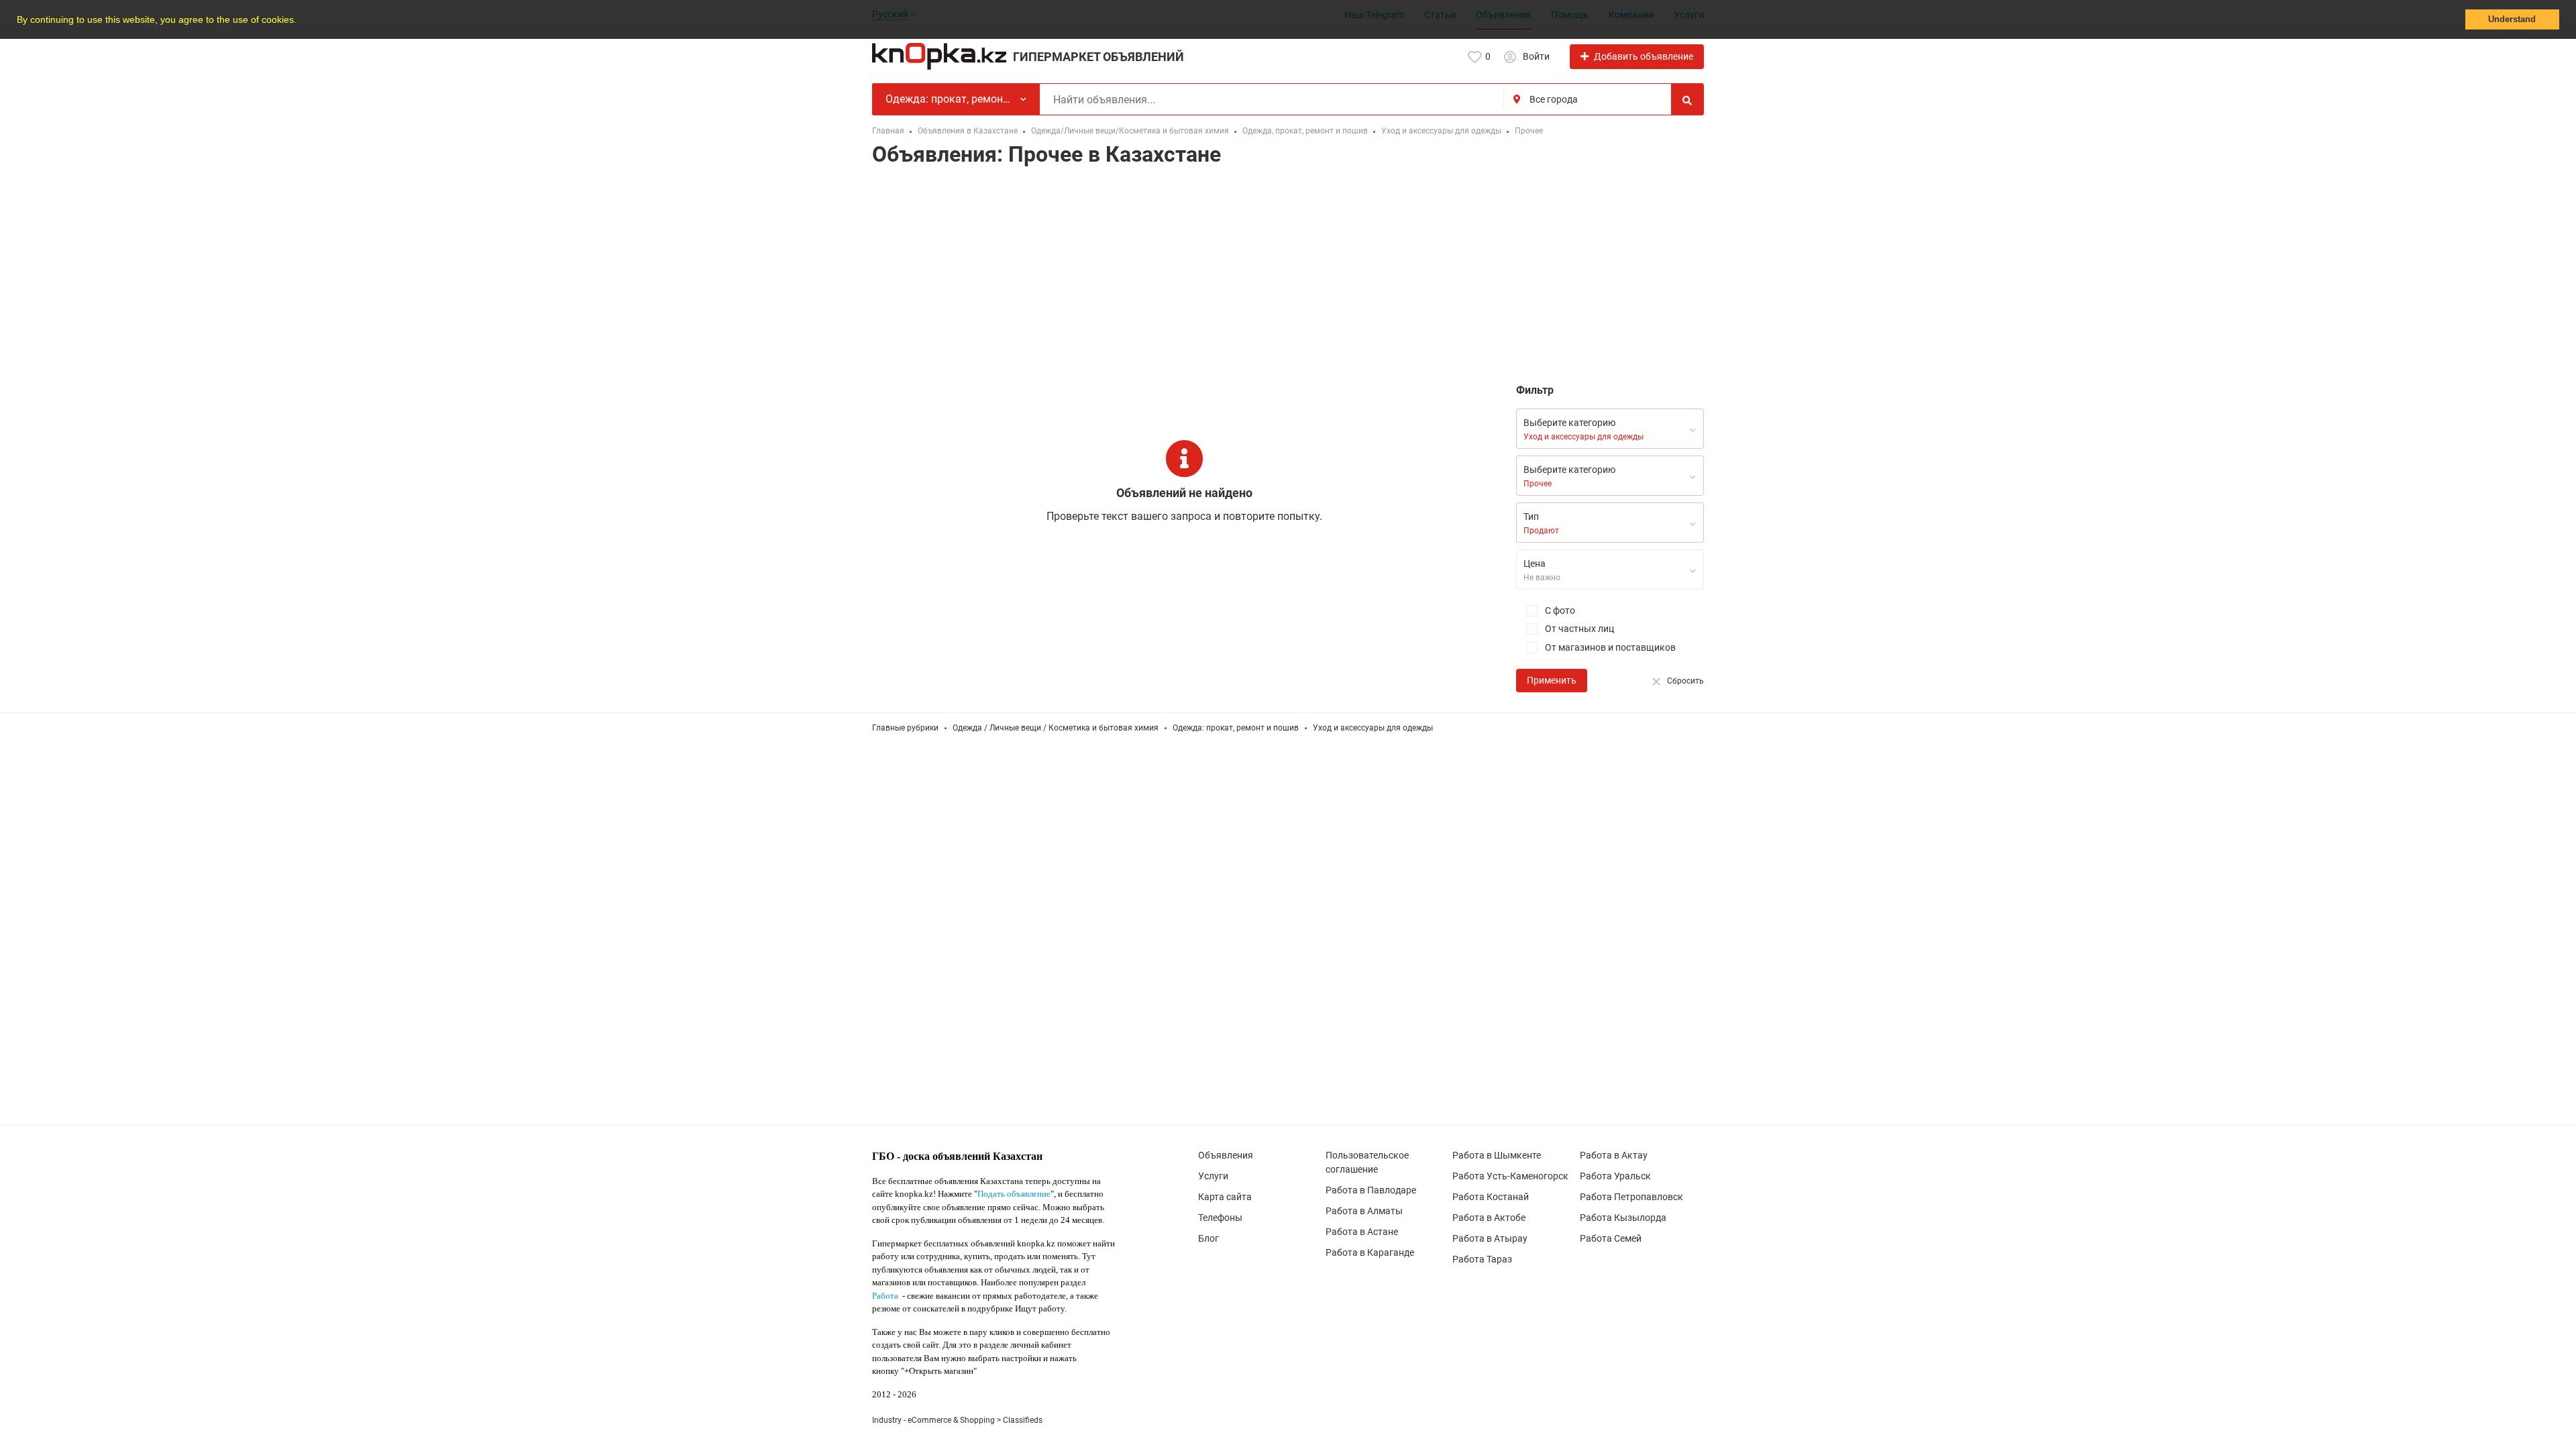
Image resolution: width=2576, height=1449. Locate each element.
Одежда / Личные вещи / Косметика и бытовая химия (1056, 728)
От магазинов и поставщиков (1609, 647)
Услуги (1213, 1176)
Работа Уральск (1615, 1176)
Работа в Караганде (1370, 1252)
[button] (301, 21)
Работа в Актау (1614, 1155)
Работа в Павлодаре (1371, 1190)
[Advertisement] (1288, 278)
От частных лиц (1578, 629)
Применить (1552, 680)
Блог (1209, 1238)
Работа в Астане (1362, 1232)
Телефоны (1220, 1218)
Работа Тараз (1482, 1259)
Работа (885, 1296)
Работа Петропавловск (1631, 1197)
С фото (1559, 610)
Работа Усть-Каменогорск (1510, 1176)
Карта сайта (1225, 1197)
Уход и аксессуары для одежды (1373, 728)
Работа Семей (1611, 1238)
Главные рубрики (905, 728)
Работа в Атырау (1490, 1238)
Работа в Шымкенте (1497, 1155)
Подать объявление (1014, 1194)
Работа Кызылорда (1623, 1218)
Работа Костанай (1491, 1197)
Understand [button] (2512, 19)
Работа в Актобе (1489, 1218)
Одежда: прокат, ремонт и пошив (1236, 728)
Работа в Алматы (1364, 1211)
